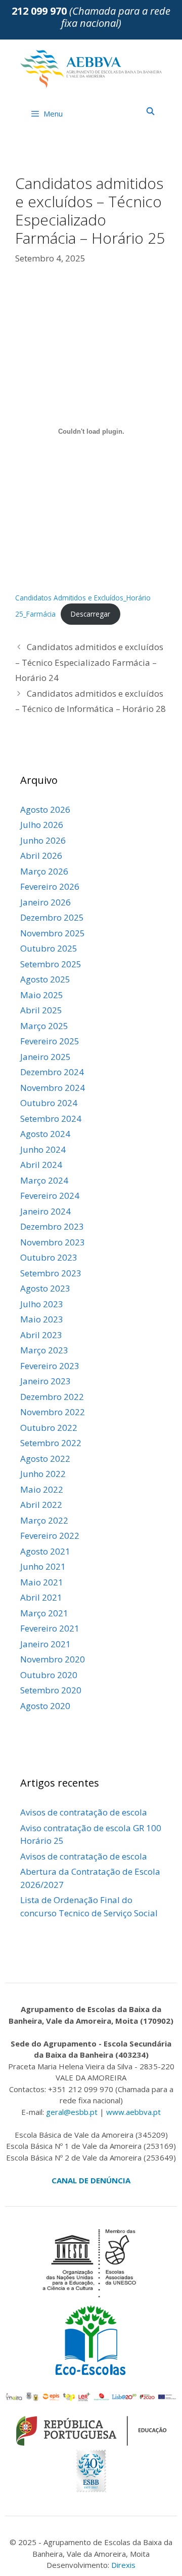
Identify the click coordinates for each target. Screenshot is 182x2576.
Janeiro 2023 (45, 1381)
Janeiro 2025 (45, 1057)
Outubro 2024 (49, 1103)
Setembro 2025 (51, 964)
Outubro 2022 (49, 1428)
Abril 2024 (41, 1165)
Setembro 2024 (51, 1119)
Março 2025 (44, 1026)
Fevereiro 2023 (50, 1366)
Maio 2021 (42, 1582)
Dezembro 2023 (52, 1226)
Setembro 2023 (51, 1273)
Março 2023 (44, 1350)
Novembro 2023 (53, 1242)
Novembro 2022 (53, 1412)
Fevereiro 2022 (50, 1536)
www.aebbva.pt (133, 2112)
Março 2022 (44, 1520)
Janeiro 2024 (45, 1211)
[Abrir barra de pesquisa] (150, 111)
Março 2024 (44, 1180)
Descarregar (90, 614)
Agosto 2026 (45, 809)
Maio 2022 (42, 1489)
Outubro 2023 (49, 1257)
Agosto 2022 (45, 1459)
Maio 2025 (42, 995)
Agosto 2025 (45, 979)
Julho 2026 (42, 825)
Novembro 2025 (53, 933)
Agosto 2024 (45, 1134)
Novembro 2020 (53, 1659)
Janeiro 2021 (45, 1644)
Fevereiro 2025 (50, 1041)
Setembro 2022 (51, 1443)
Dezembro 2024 (52, 1072)
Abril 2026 (41, 856)
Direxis (123, 2565)
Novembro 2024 (53, 1088)
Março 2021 (44, 1613)
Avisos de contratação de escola (84, 1812)
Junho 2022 (43, 1474)
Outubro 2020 (49, 1675)
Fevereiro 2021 (50, 1628)
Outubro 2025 (49, 948)
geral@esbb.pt (72, 2112)
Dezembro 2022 (52, 1397)
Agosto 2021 (45, 1551)
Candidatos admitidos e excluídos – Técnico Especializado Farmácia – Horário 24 (89, 662)
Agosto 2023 (45, 1288)
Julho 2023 (42, 1304)
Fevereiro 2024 (50, 1196)
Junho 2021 (43, 1566)
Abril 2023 (41, 1335)
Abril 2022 (41, 1505)
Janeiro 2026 (45, 902)
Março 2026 (44, 871)
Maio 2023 (42, 1319)
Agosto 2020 (45, 1706)
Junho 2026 (43, 840)
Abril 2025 (41, 1010)
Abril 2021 (41, 1597)
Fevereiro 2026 (50, 886)
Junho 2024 (43, 1149)
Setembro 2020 (51, 1690)
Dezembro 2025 (52, 917)
